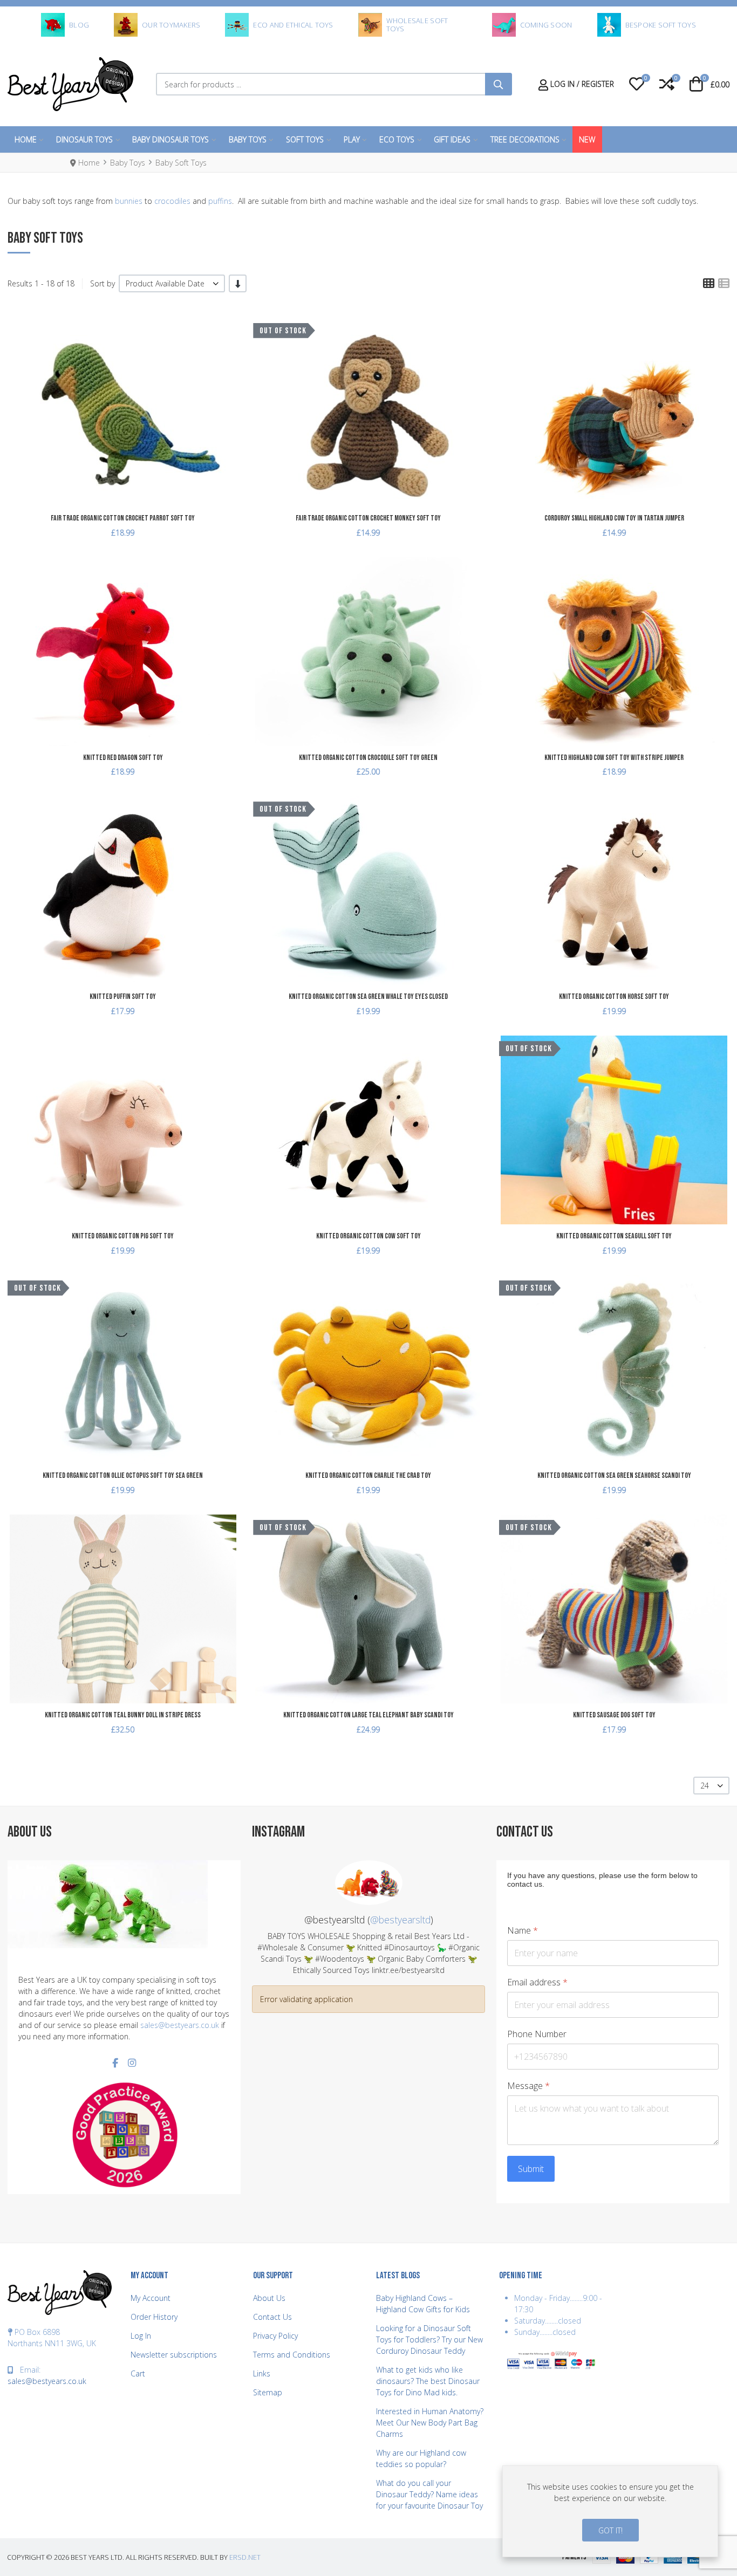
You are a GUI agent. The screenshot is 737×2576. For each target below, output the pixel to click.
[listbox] (172, 283)
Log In (141, 2336)
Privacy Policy (275, 2336)
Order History (154, 2317)
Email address (537, 1982)
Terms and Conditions (292, 2355)
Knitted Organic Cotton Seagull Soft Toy (614, 1236)
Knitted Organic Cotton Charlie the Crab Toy (368, 1475)
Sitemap (268, 2392)
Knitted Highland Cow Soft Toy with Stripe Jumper (614, 758)
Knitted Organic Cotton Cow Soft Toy (368, 1236)
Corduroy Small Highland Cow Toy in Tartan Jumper (614, 518)
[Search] (499, 84)
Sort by (103, 283)
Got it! (610, 2530)
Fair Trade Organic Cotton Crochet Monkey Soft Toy (368, 518)
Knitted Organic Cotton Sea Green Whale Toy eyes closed (368, 996)
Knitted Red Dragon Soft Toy (123, 758)
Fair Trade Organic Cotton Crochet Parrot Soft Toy (123, 518)
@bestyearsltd (400, 1920)
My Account (151, 2298)
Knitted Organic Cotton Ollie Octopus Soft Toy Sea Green (123, 1475)
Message (528, 2086)
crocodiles (172, 201)
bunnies (129, 201)
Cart (138, 2373)
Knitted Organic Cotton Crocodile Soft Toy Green (368, 758)
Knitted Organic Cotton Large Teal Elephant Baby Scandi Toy (368, 1715)
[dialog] (610, 2511)
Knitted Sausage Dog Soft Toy (614, 1715)
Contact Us (272, 2317)
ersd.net (245, 2557)
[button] (637, 84)
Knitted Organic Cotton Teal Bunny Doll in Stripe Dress (123, 1715)
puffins (220, 201)
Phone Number (537, 2034)
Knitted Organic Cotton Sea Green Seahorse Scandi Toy (614, 1475)
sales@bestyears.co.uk (180, 2025)
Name (523, 1931)
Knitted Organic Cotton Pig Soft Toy (123, 1236)
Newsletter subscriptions (174, 2355)
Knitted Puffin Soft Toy (123, 996)
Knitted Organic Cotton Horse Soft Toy (614, 996)
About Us (269, 2298)
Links (262, 2373)
